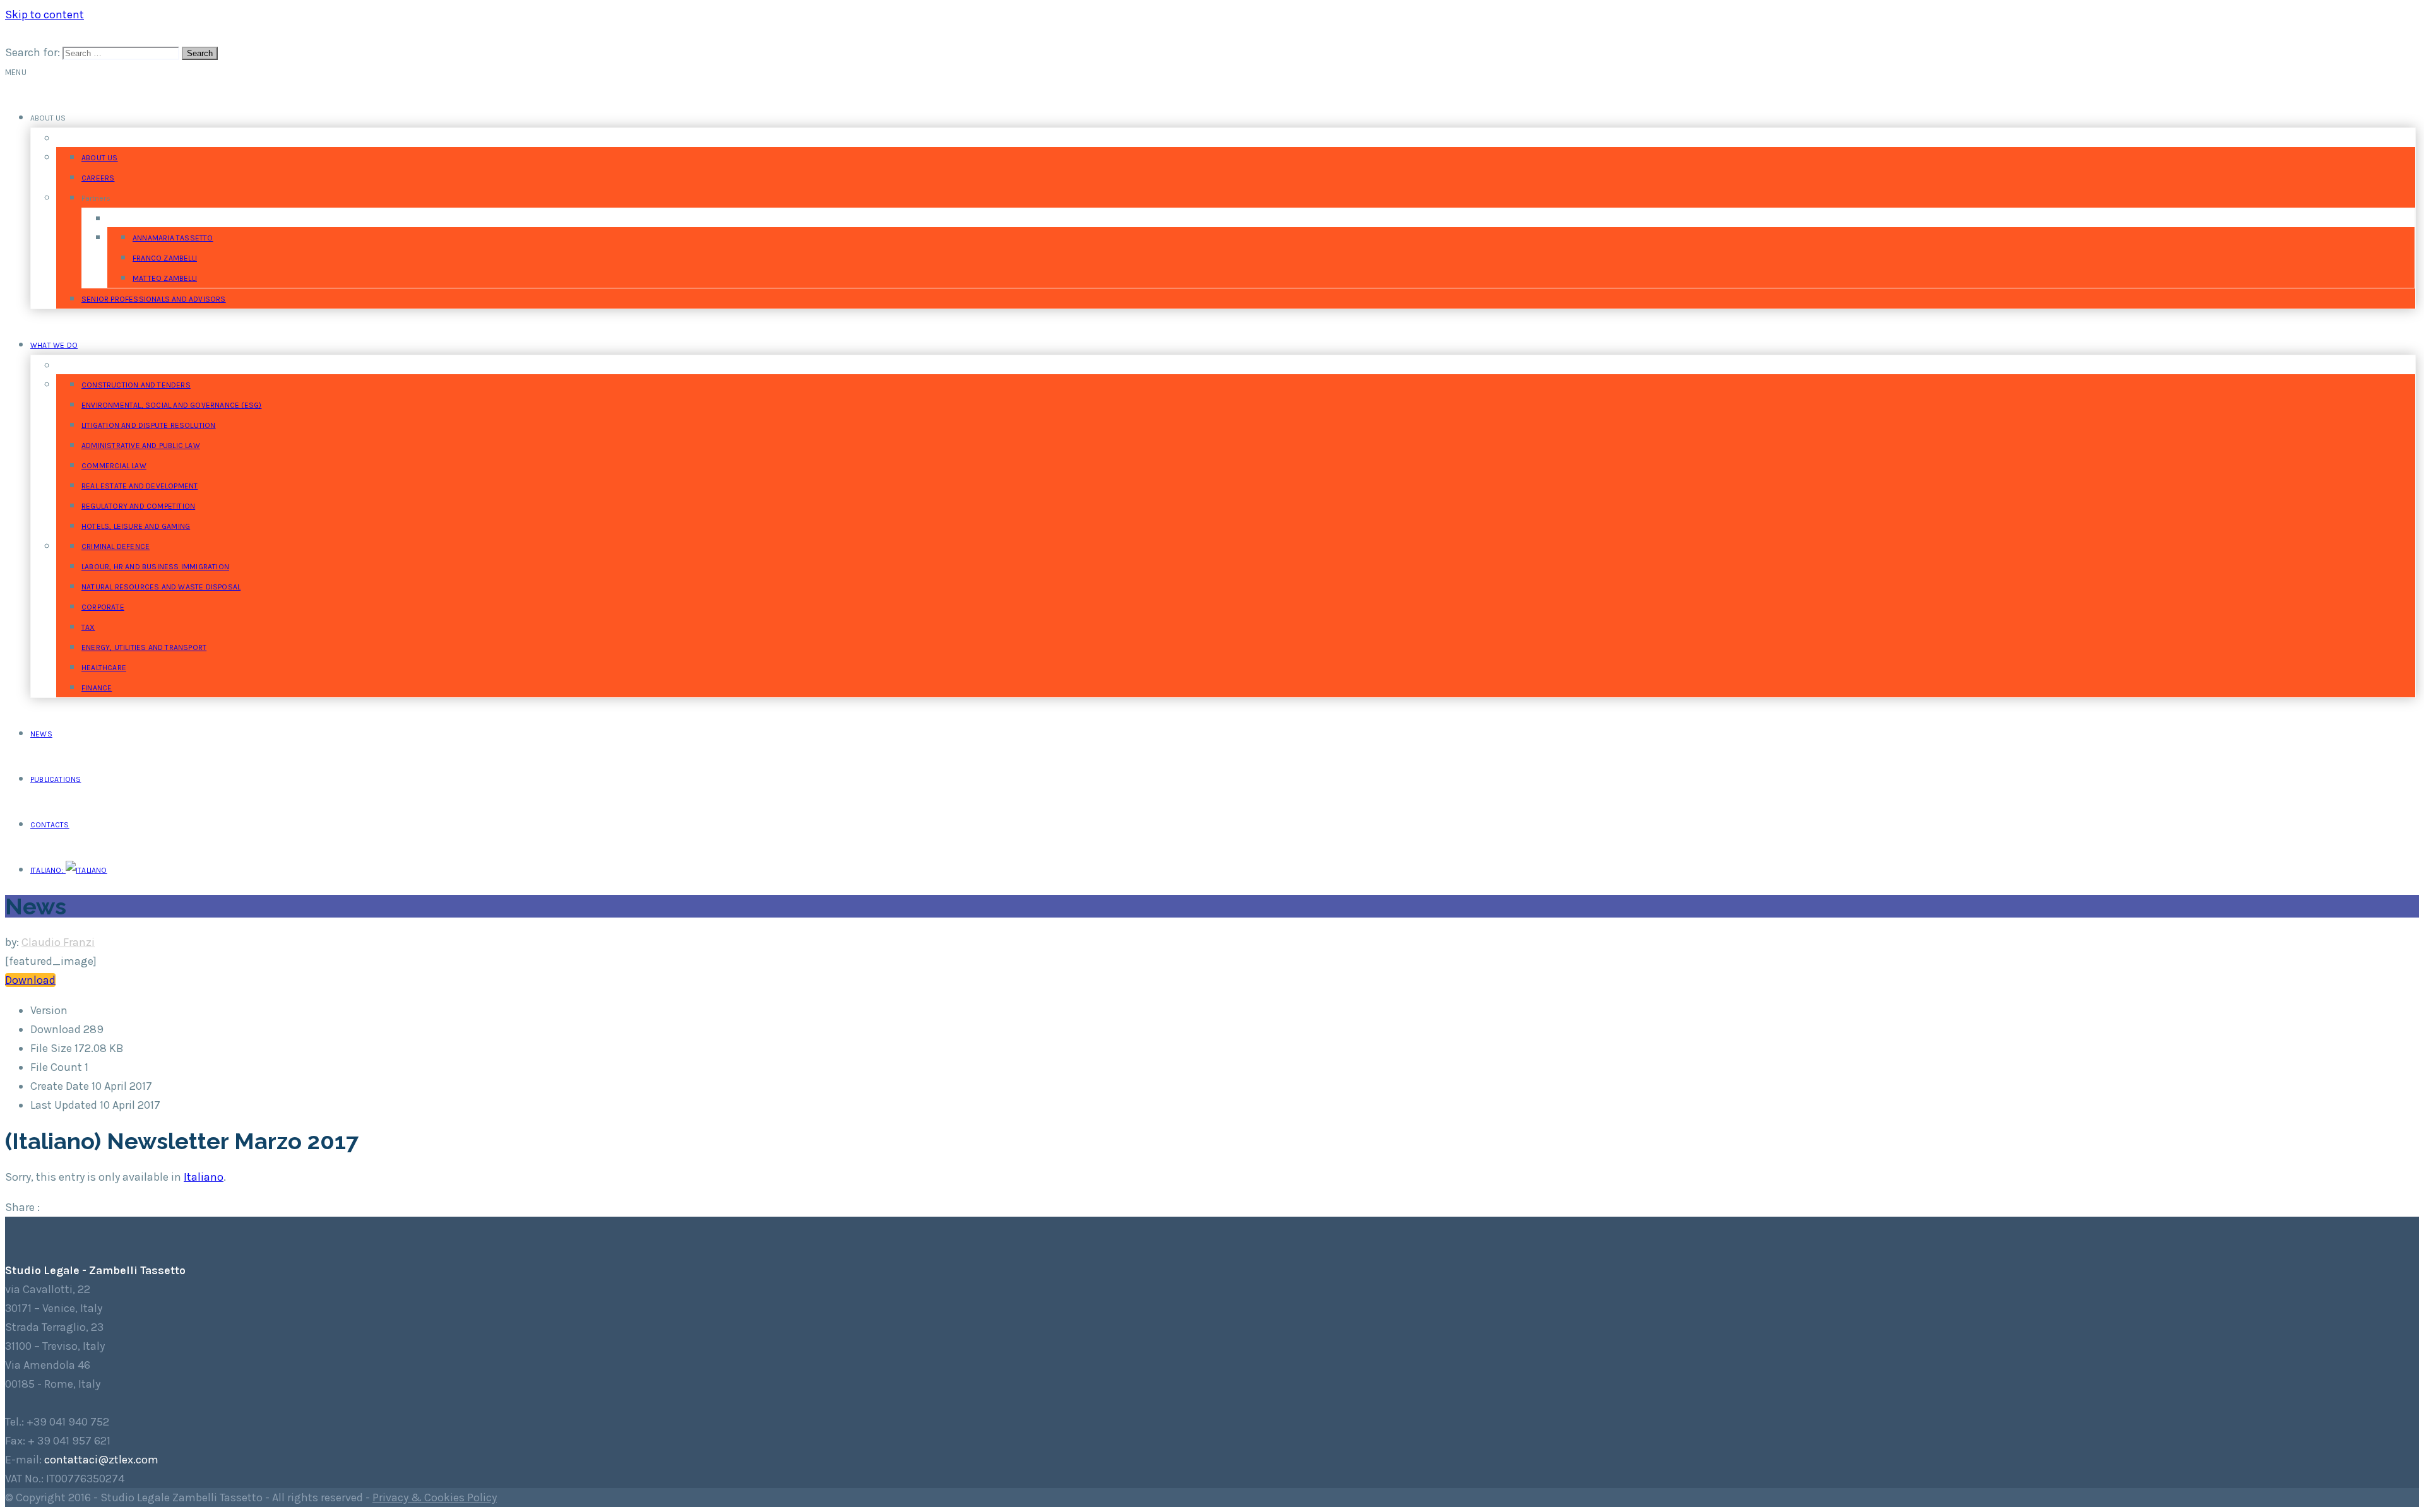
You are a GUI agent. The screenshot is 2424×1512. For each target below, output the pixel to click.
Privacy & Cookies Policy (435, 1497)
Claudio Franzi (58, 942)
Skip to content (45, 15)
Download (30, 980)
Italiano (204, 1177)
